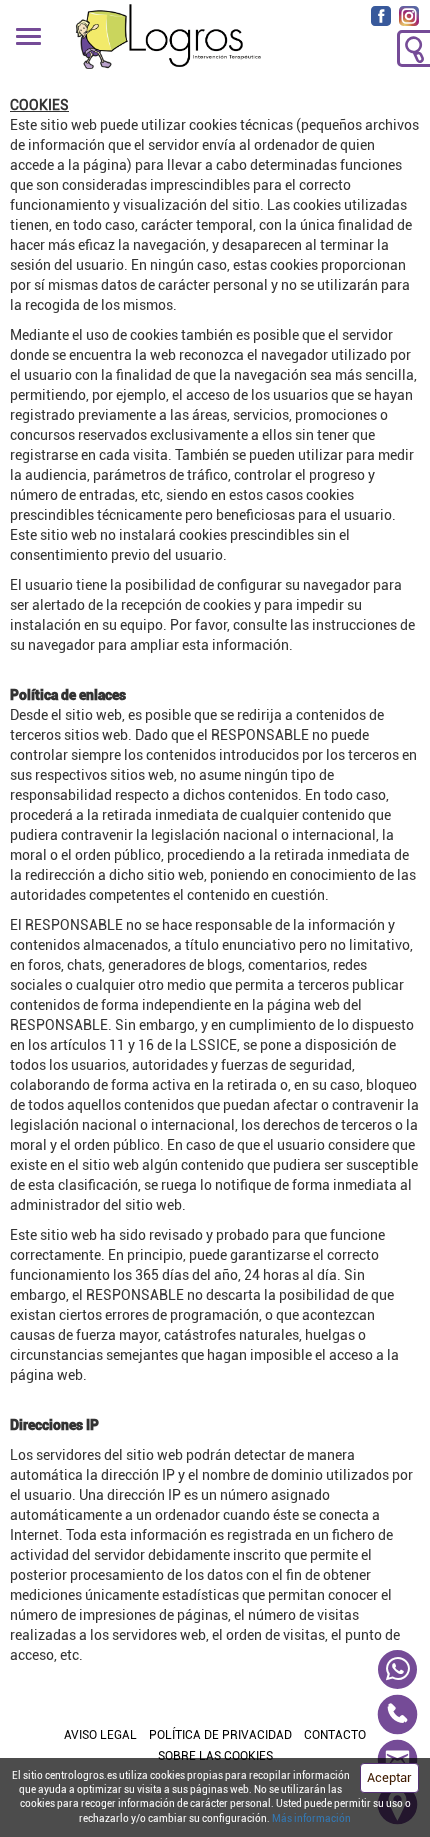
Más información (311, 1818)
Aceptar (389, 1777)
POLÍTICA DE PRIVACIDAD (220, 1735)
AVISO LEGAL (100, 1735)
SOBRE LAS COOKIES (215, 1756)
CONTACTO (335, 1735)
